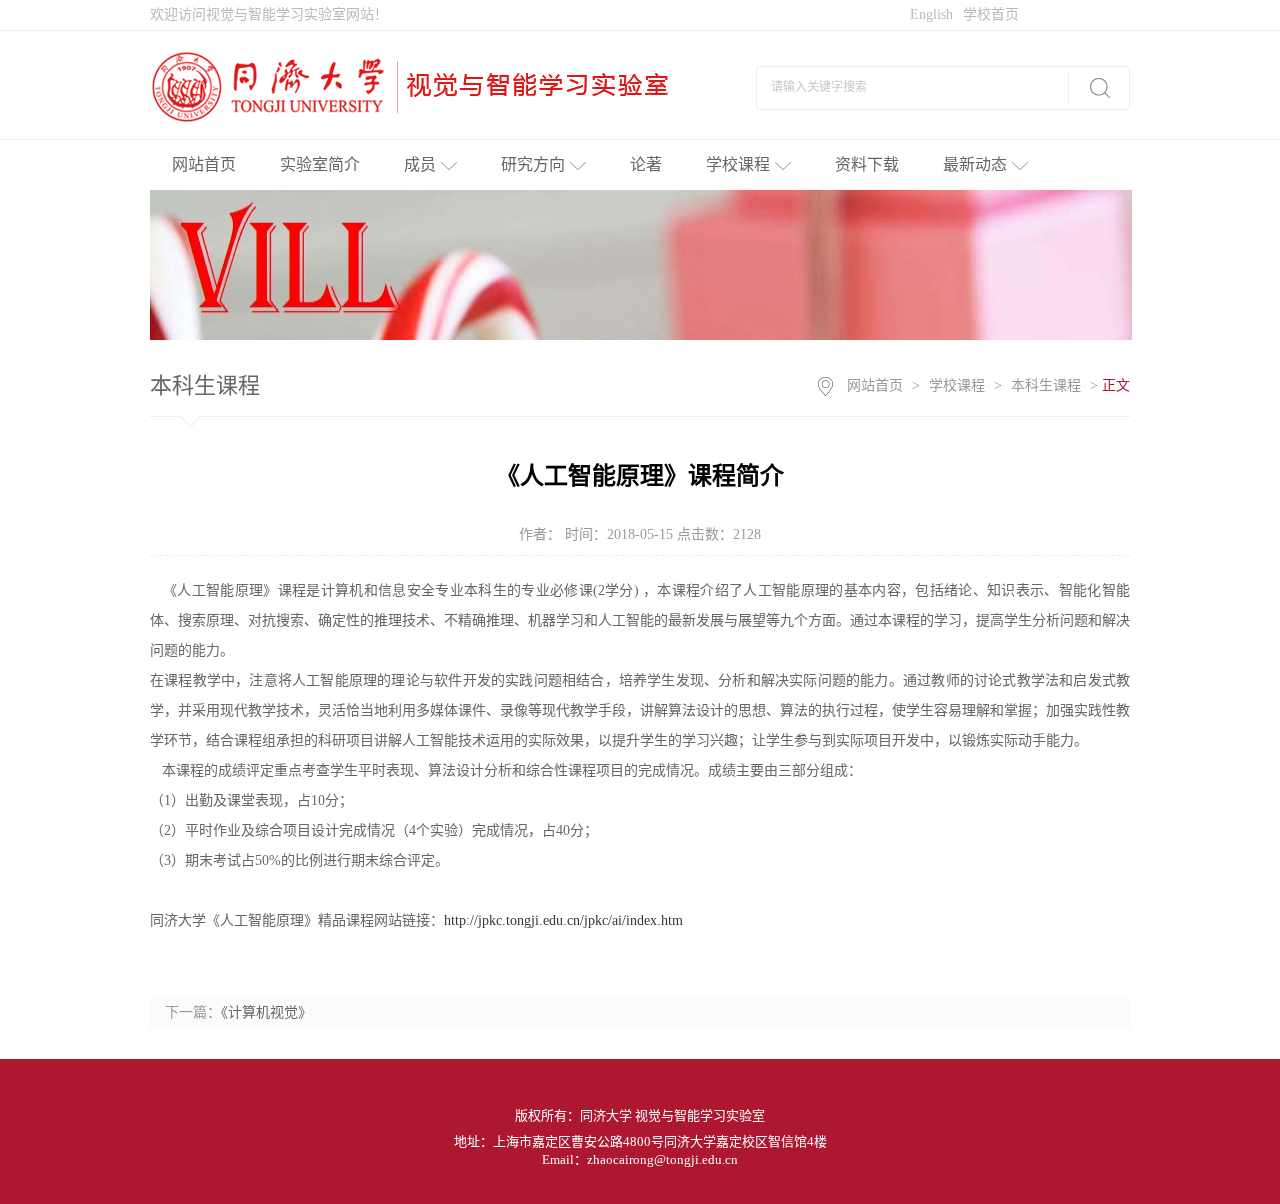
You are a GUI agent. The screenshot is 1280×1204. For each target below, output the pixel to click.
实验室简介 (320, 164)
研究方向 (533, 164)
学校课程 (738, 164)
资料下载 (867, 164)
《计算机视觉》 (266, 1012)
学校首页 (991, 14)
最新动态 (975, 164)
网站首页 (204, 164)
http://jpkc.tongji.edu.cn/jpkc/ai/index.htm (563, 920)
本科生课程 (1046, 385)
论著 (646, 164)
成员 (420, 164)
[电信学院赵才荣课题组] (417, 86)
